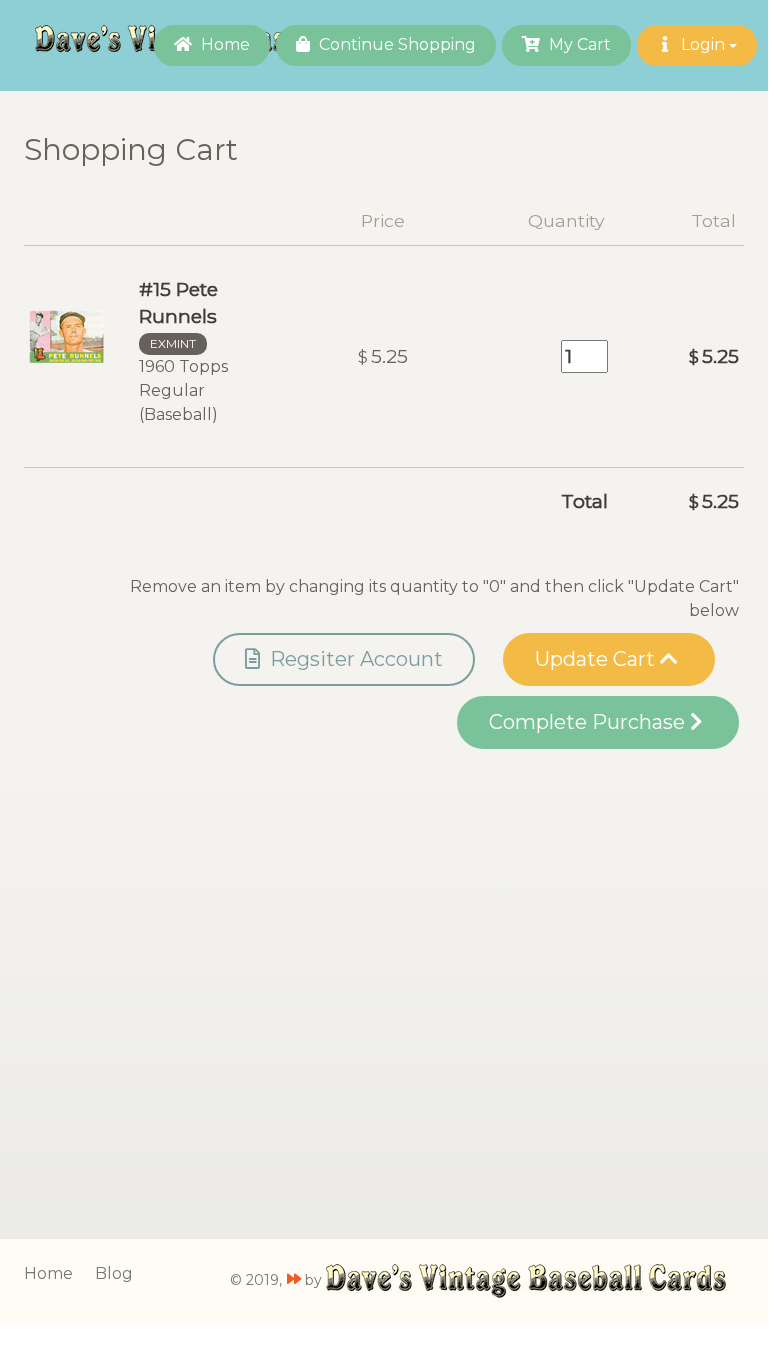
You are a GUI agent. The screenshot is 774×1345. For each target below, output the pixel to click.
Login (703, 44)
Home (223, 44)
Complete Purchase (589, 722)
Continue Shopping (395, 44)
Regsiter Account (354, 659)
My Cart (578, 44)
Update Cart (597, 659)
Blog (114, 1273)
